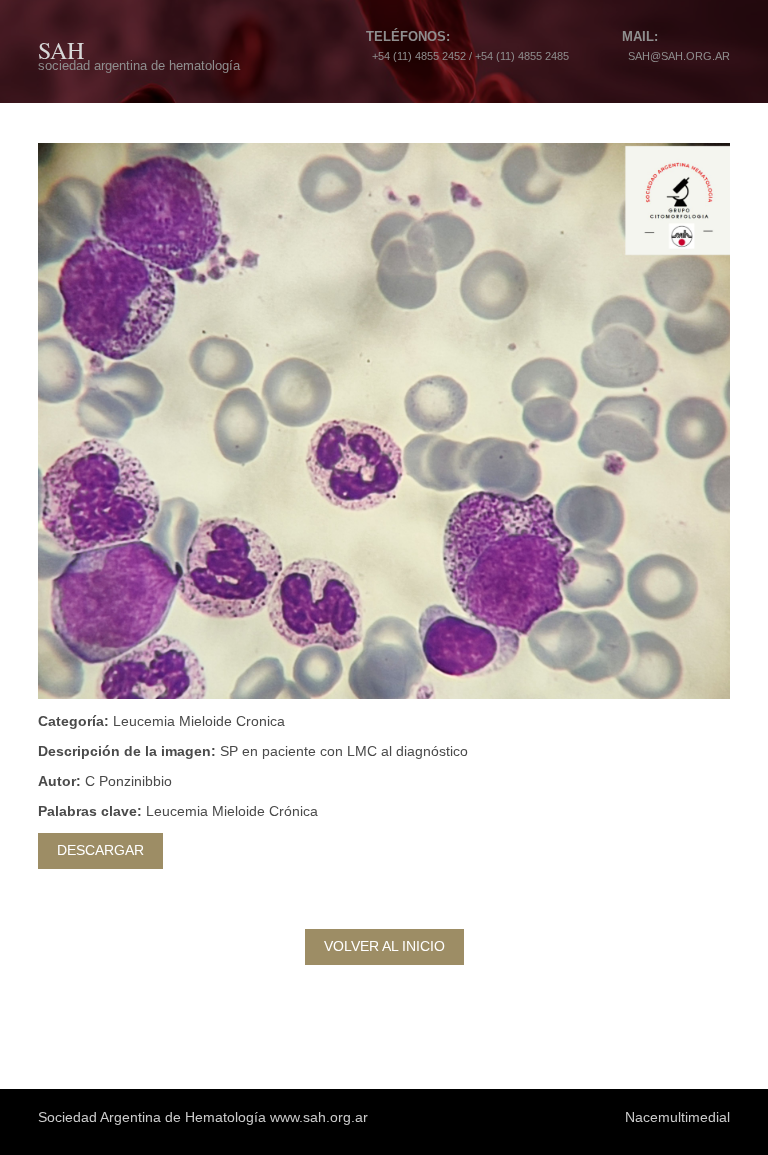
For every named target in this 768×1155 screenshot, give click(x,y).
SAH (61, 50)
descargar (100, 850)
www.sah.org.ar (319, 1117)
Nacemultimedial (677, 1117)
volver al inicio (384, 946)
